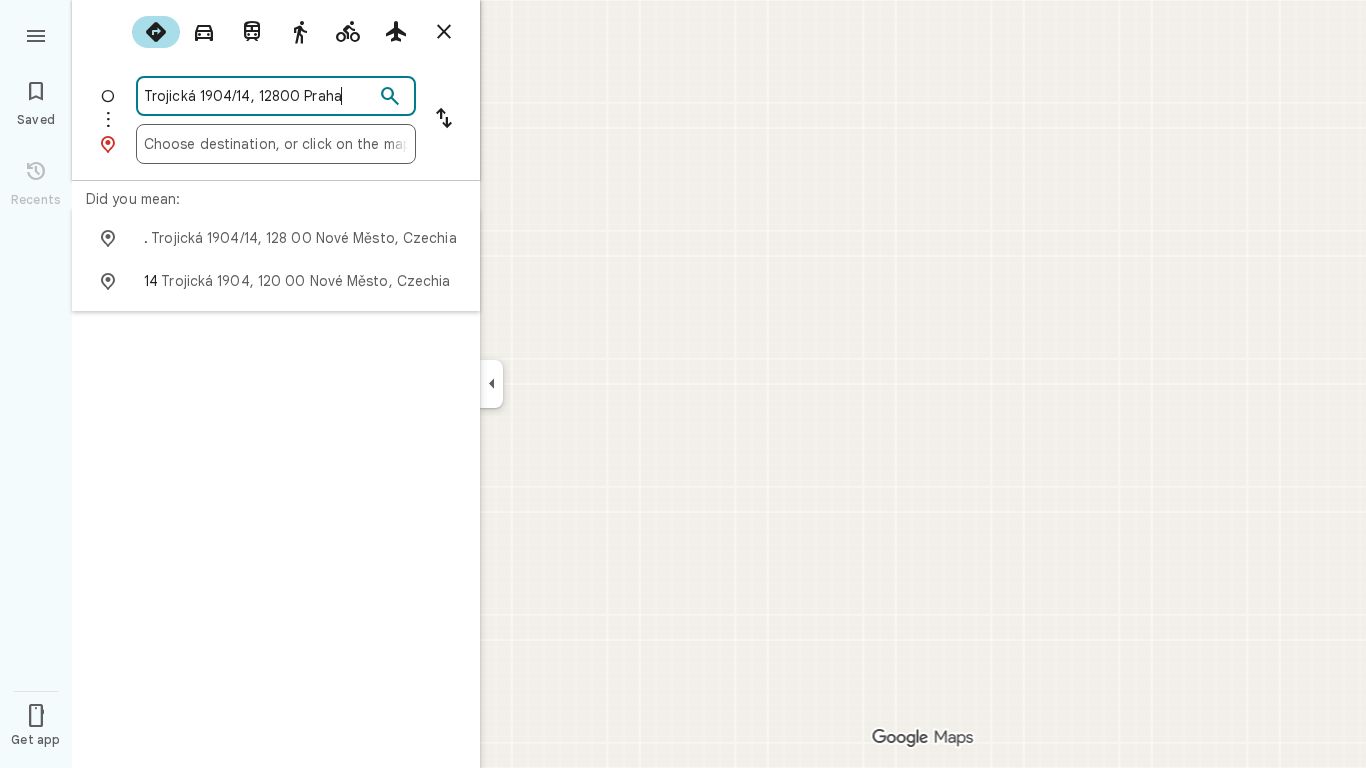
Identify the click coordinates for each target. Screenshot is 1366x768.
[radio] (156, 32)
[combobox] (259, 96)
